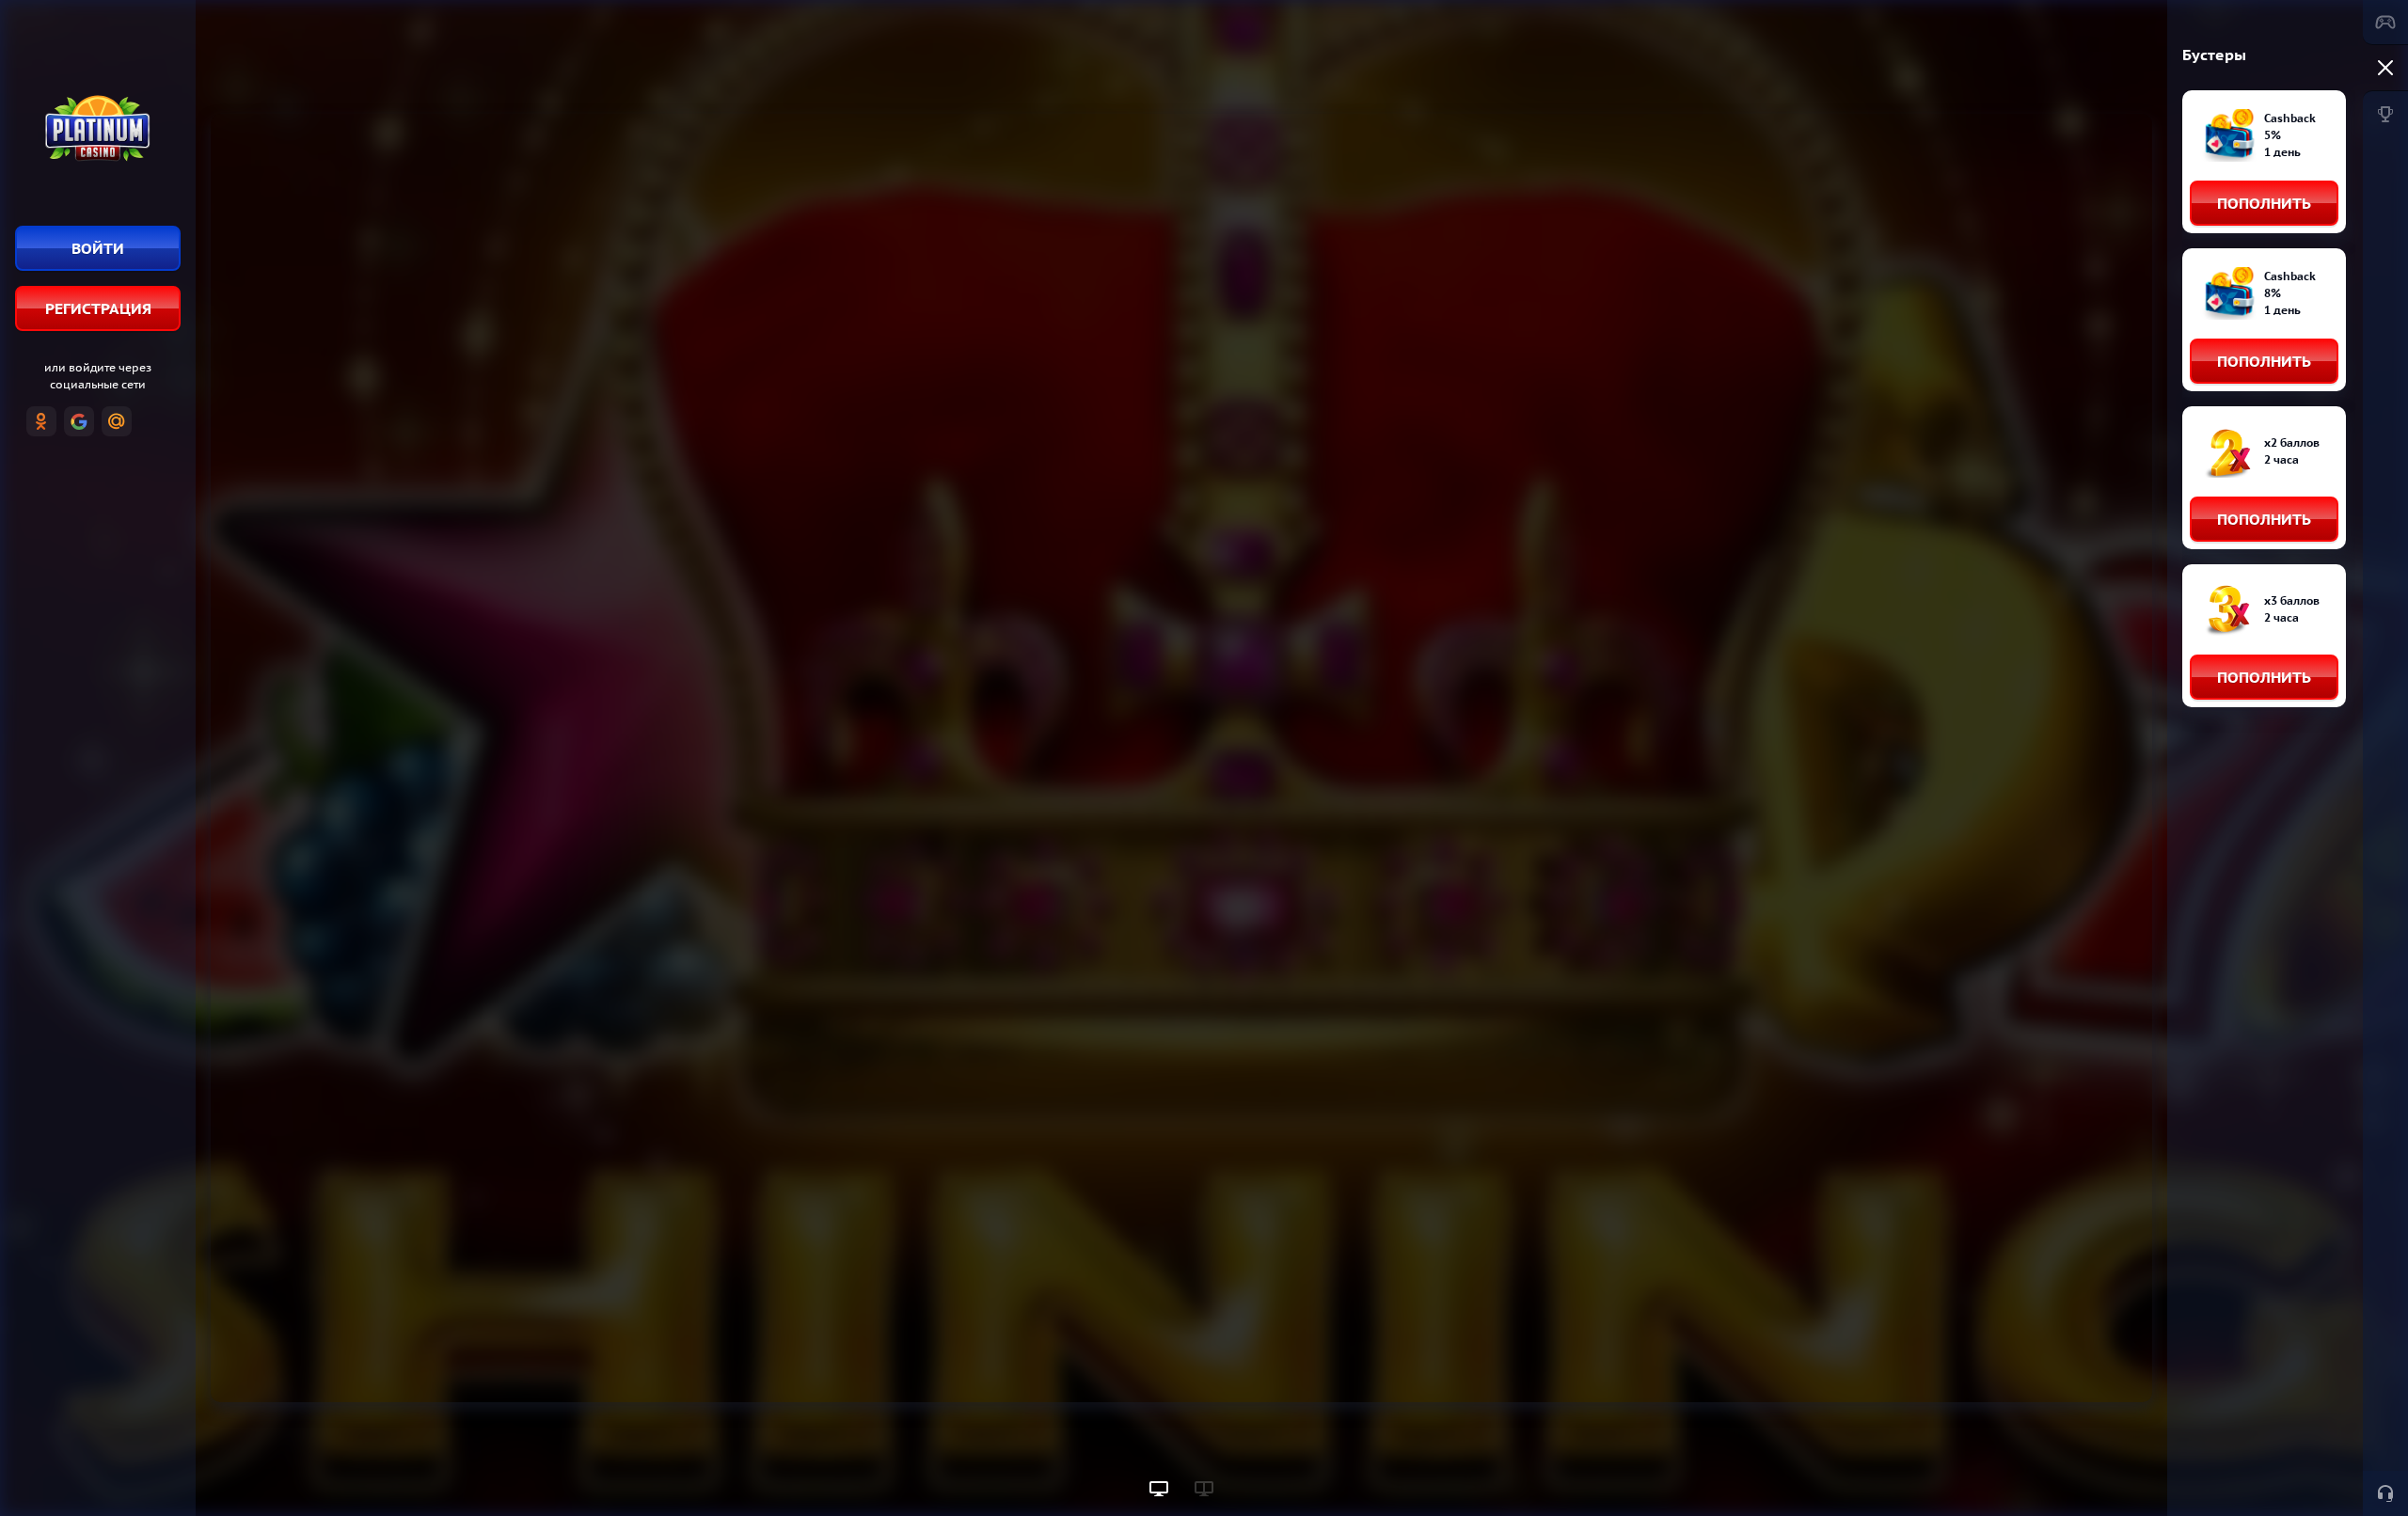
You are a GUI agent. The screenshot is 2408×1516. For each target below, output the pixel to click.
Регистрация (98, 308)
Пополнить (2264, 203)
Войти (98, 248)
